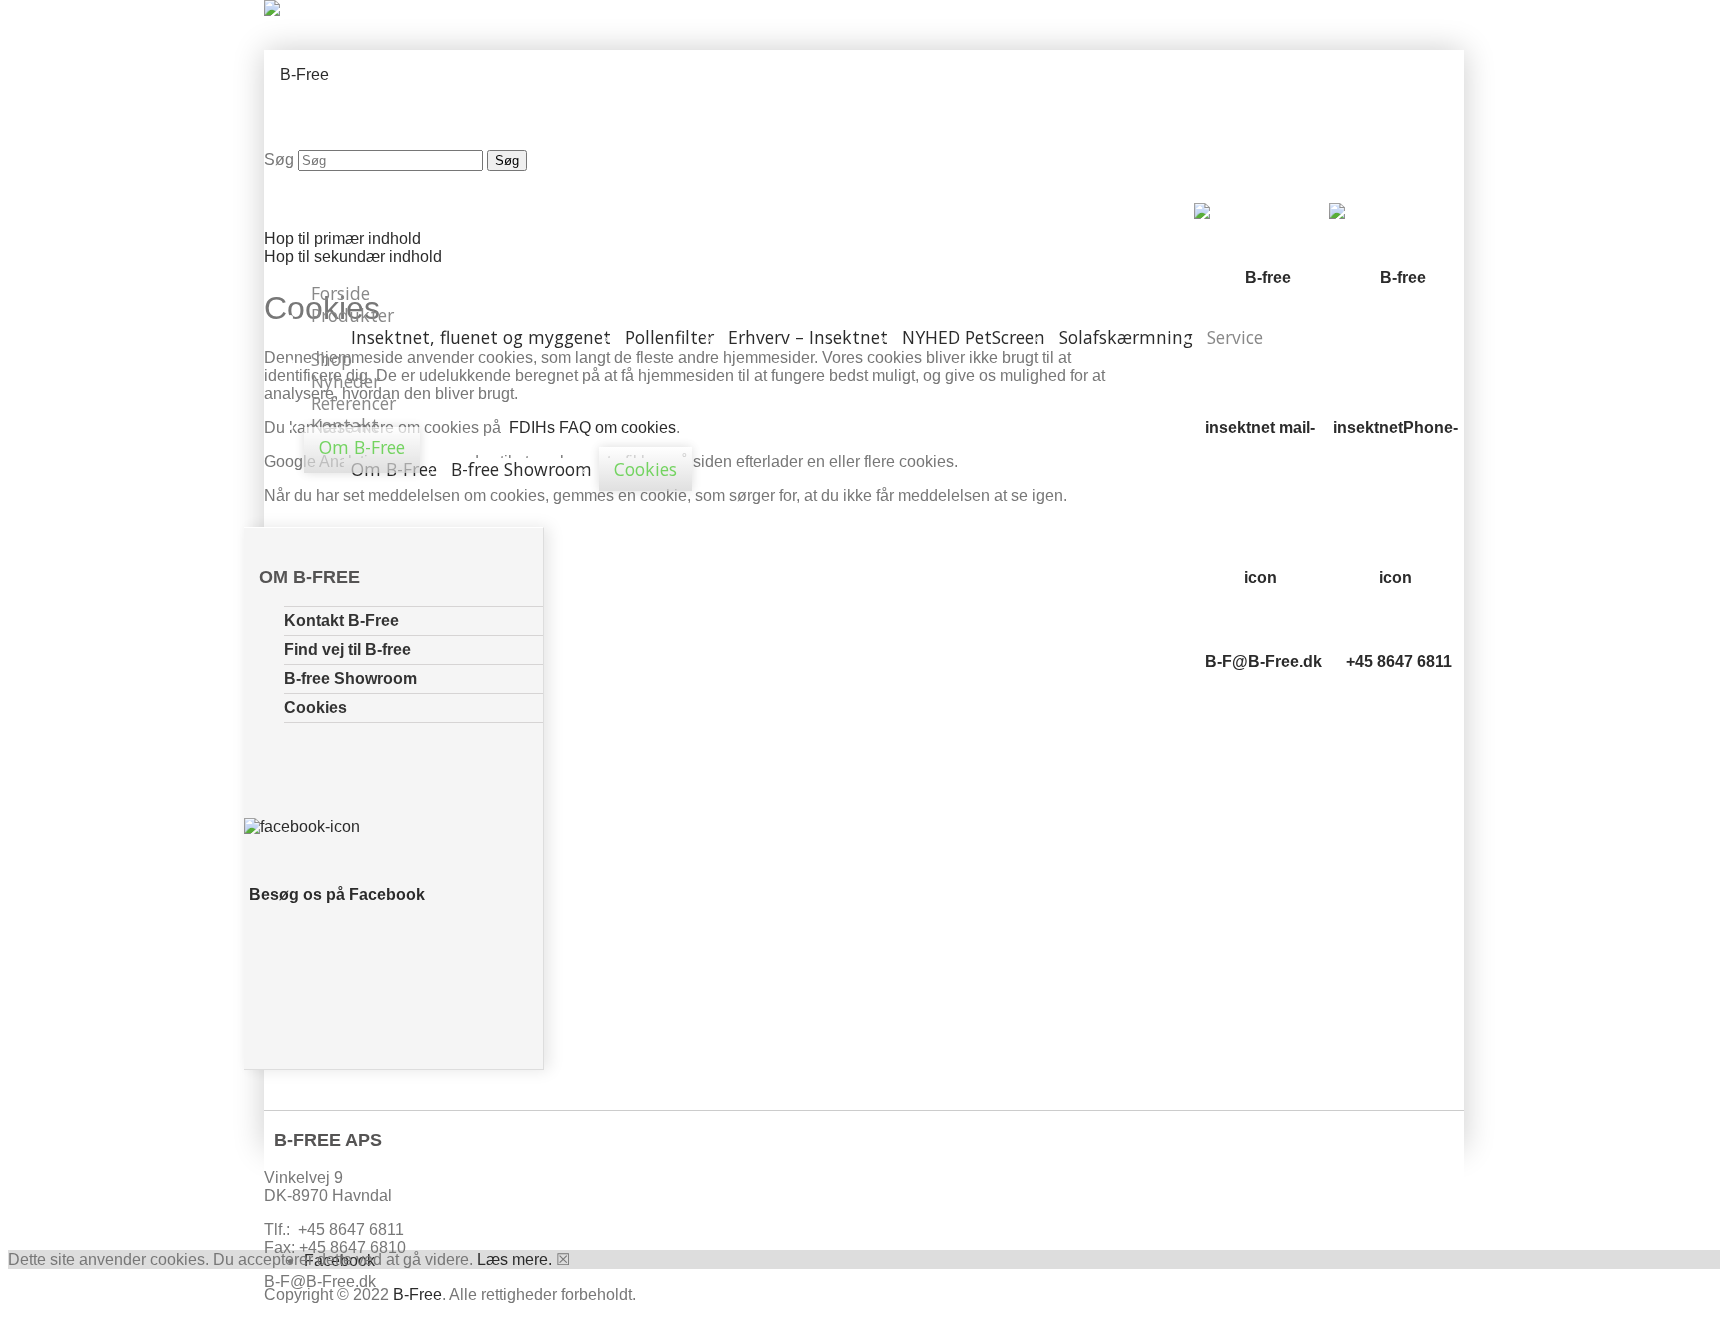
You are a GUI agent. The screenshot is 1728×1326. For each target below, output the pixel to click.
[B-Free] (296, 74)
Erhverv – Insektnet (808, 337)
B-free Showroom (521, 469)
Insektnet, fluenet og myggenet (481, 337)
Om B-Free (362, 447)
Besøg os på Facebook (337, 894)
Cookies (645, 469)
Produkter (352, 315)
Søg (279, 159)
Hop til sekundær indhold (353, 256)
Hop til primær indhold (342, 238)
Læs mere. (514, 1259)
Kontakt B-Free (341, 620)
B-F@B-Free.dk (1263, 661)
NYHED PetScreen (973, 337)
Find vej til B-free (347, 649)
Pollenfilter (669, 337)
